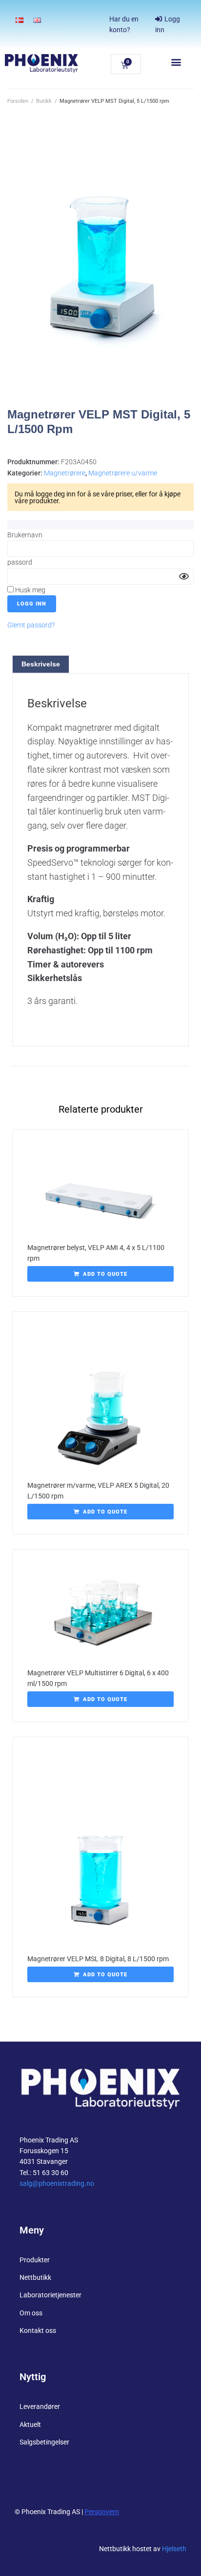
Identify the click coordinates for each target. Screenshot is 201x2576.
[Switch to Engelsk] (37, 20)
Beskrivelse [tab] (41, 664)
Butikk (44, 101)
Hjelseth (174, 2549)
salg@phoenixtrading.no (57, 2183)
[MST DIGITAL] (100, 268)
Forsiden (18, 101)
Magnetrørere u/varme (123, 473)
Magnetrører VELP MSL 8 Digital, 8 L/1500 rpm (98, 1959)
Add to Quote (105, 1274)
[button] (176, 62)
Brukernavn (25, 535)
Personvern (102, 2512)
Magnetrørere (65, 473)
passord (20, 562)
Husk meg (30, 590)
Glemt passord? (31, 625)
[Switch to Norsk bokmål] (20, 20)
